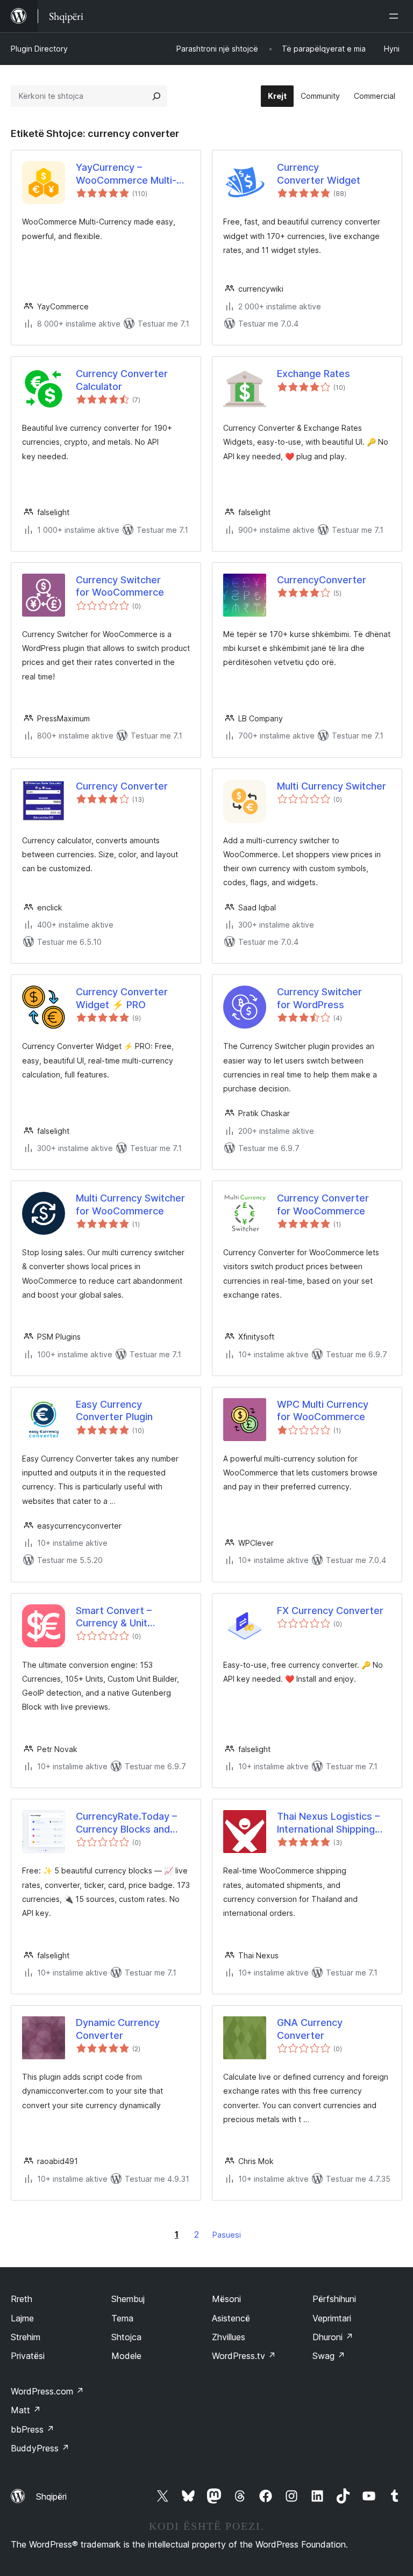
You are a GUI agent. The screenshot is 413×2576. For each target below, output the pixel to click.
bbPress (33, 2429)
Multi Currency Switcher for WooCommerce (130, 1204)
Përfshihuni (334, 2299)
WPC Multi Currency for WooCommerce (323, 1410)
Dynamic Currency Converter (118, 2029)
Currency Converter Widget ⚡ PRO (122, 998)
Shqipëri (51, 2497)
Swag (329, 2356)
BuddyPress (40, 2448)
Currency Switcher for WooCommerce (120, 586)
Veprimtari (332, 2318)
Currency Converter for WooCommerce (323, 1204)
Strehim (26, 2337)
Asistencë (231, 2318)
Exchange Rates (314, 374)
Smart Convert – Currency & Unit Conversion (114, 1617)
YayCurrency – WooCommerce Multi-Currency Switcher (126, 174)
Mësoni (226, 2299)
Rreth (22, 2299)
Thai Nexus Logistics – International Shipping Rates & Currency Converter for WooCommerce (328, 1823)
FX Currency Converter (330, 1611)
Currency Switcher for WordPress (319, 998)
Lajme (22, 2318)
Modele (126, 2356)
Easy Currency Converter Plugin (114, 1410)
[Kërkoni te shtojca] (156, 96)
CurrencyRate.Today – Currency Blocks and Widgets (126, 1823)
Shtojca (126, 2337)
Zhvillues (229, 2337)
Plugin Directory (39, 49)
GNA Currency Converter (310, 2029)
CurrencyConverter (322, 580)
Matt (26, 2410)
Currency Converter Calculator (122, 380)
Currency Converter (122, 786)
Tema (122, 2318)
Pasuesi (227, 2235)
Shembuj (128, 2299)
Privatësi (28, 2356)
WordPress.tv (244, 2356)
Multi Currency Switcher (332, 786)
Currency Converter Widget (319, 173)
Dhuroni (333, 2337)
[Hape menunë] (396, 16)
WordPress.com (47, 2391)
